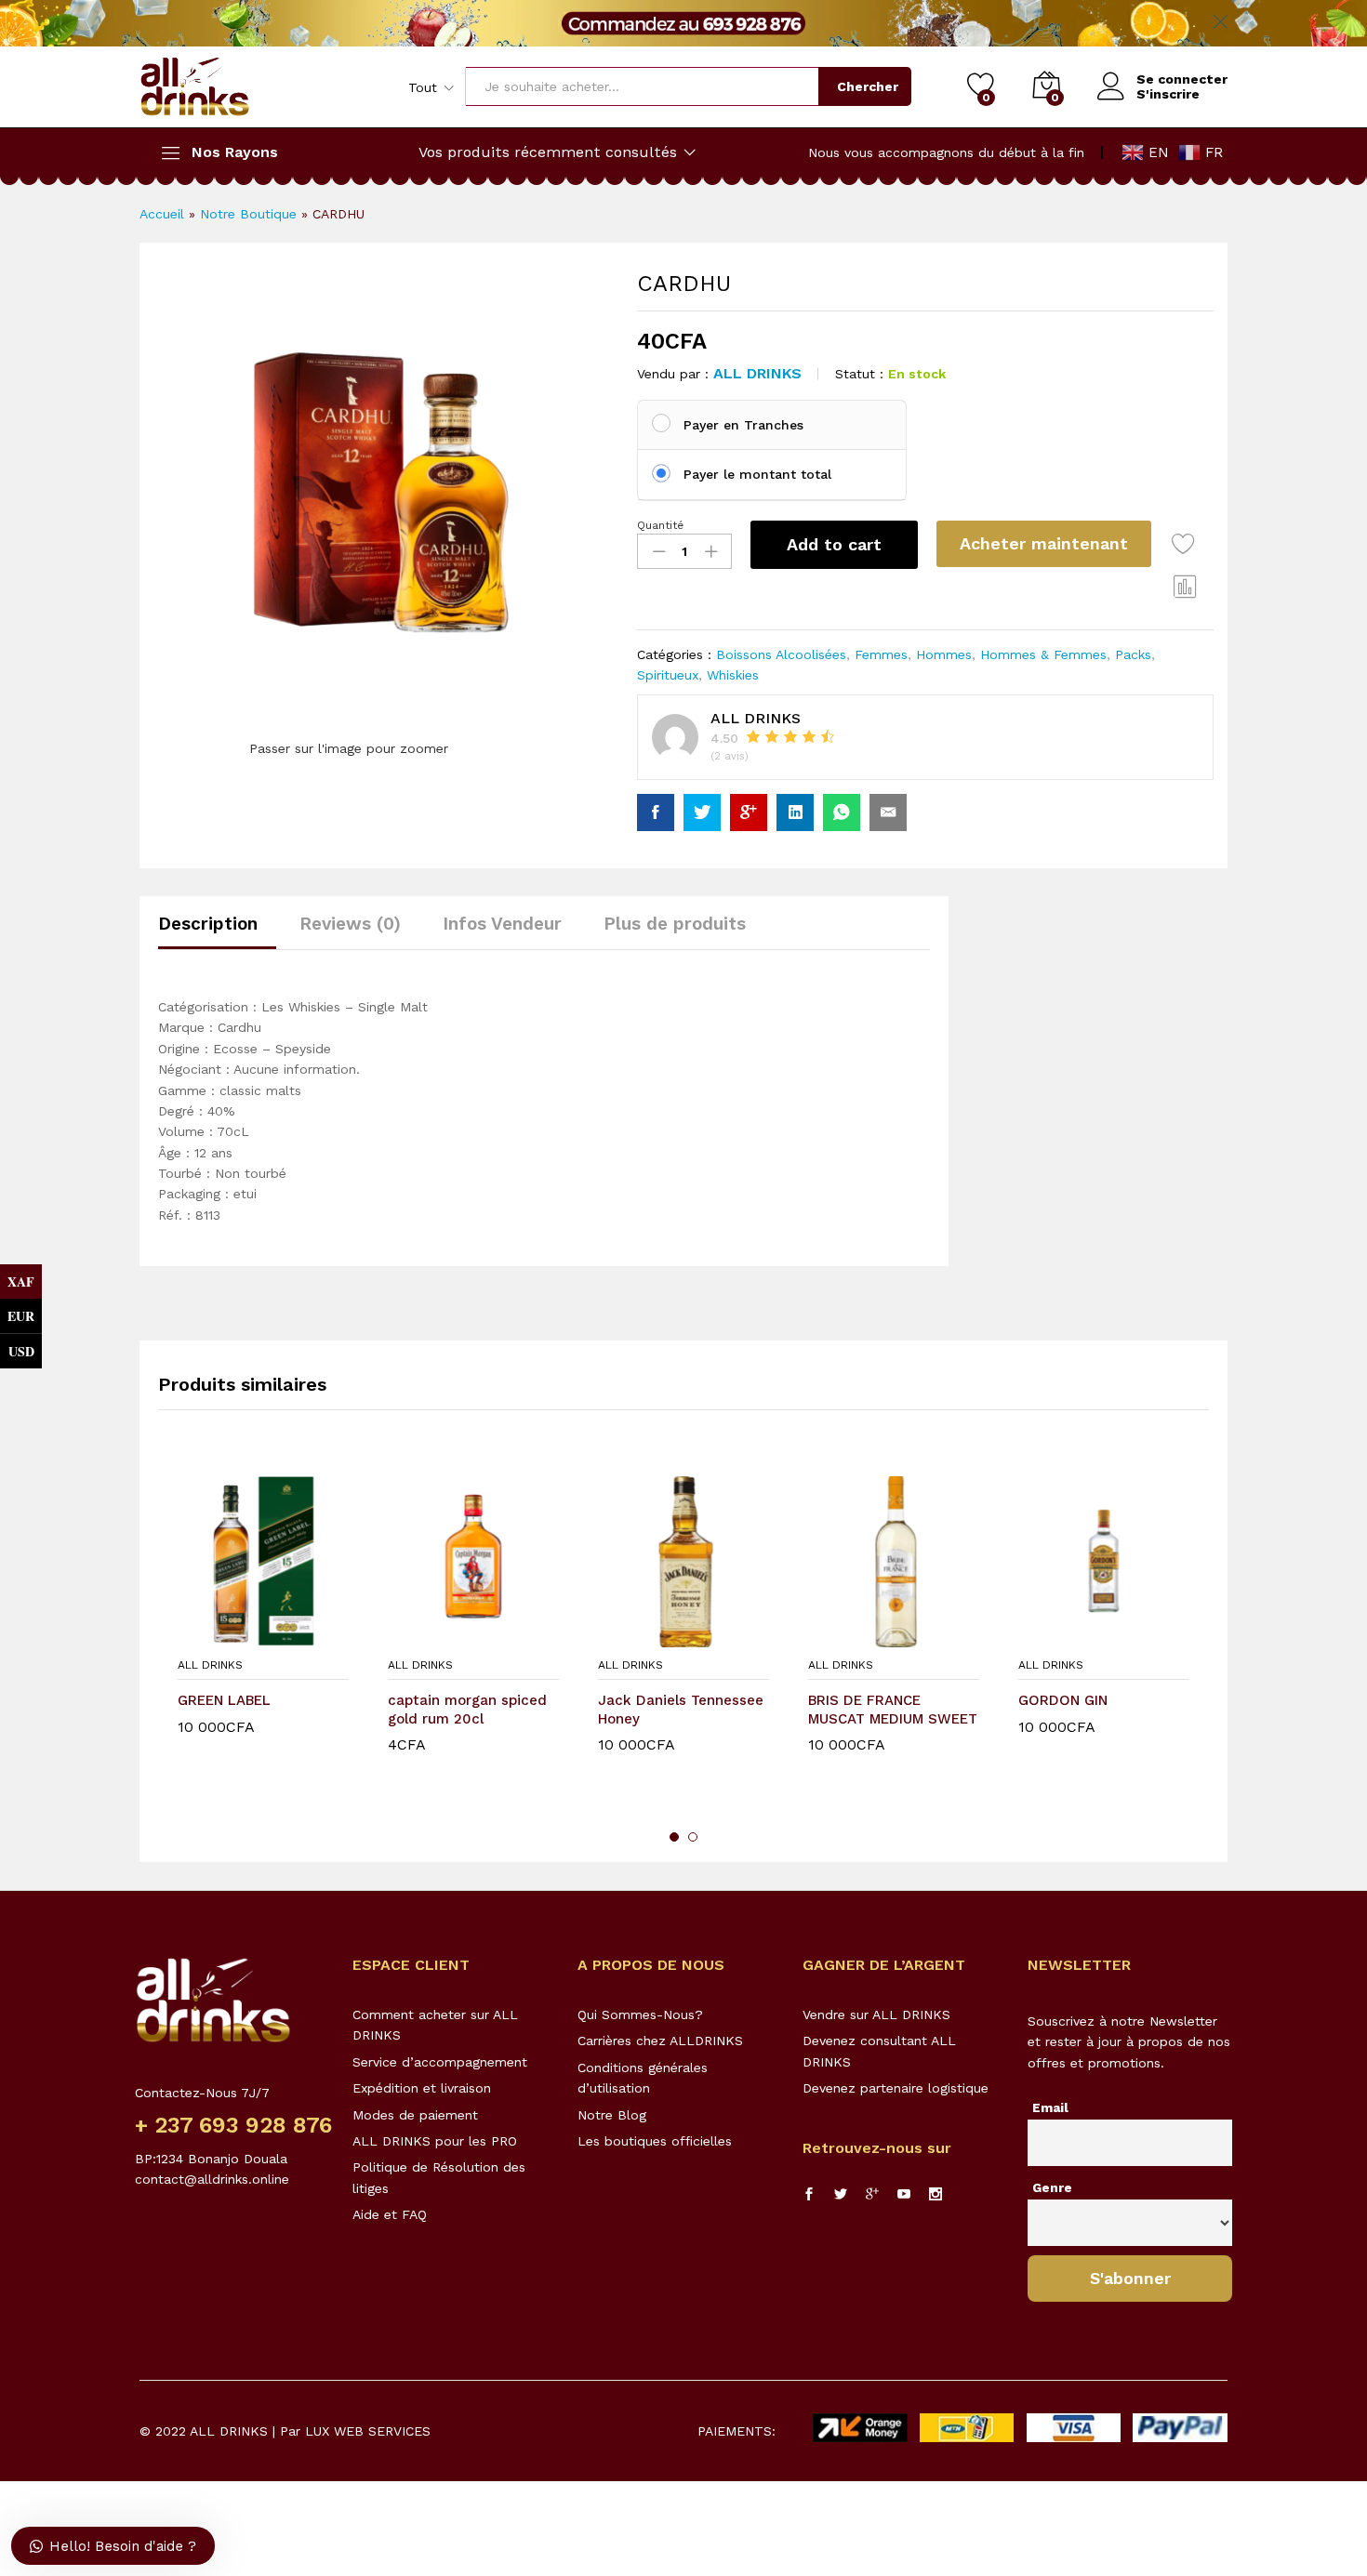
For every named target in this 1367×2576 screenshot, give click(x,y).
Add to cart (834, 544)
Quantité (660, 525)
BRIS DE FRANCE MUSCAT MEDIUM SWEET (893, 1710)
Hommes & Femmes (1043, 654)
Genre (1052, 2187)
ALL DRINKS (757, 373)
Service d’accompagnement (440, 2062)
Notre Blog (612, 2115)
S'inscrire (1168, 94)
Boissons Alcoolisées (781, 654)
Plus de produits (675, 924)
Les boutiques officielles (655, 2141)
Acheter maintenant (1044, 543)
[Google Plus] (872, 2195)
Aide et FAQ (390, 2214)
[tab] (217, 932)
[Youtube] (904, 2195)
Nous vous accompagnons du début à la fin (946, 152)
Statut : (859, 374)
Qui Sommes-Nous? (640, 2015)
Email (1050, 2107)
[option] (263, 1631)
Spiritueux (668, 675)
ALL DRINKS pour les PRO (435, 2141)
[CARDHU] (656, 812)
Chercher (868, 86)
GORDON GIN (1063, 1700)
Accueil (162, 214)
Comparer (1186, 586)
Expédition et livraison (422, 2088)
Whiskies (733, 675)
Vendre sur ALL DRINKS (876, 2015)
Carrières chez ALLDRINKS (660, 2041)
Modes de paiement (415, 2115)
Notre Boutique (248, 214)
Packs (1133, 654)
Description (208, 924)
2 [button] (693, 1837)
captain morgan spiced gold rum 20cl (467, 1710)
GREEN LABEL (224, 1700)
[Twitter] (841, 2195)
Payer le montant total (757, 474)
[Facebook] (809, 2195)
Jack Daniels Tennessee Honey (681, 1710)
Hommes (944, 654)
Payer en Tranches (743, 425)
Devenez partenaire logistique (896, 2088)
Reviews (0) (350, 924)
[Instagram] (936, 2195)
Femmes (881, 654)
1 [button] (674, 1837)
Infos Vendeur (502, 924)
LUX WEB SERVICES (368, 2431)
